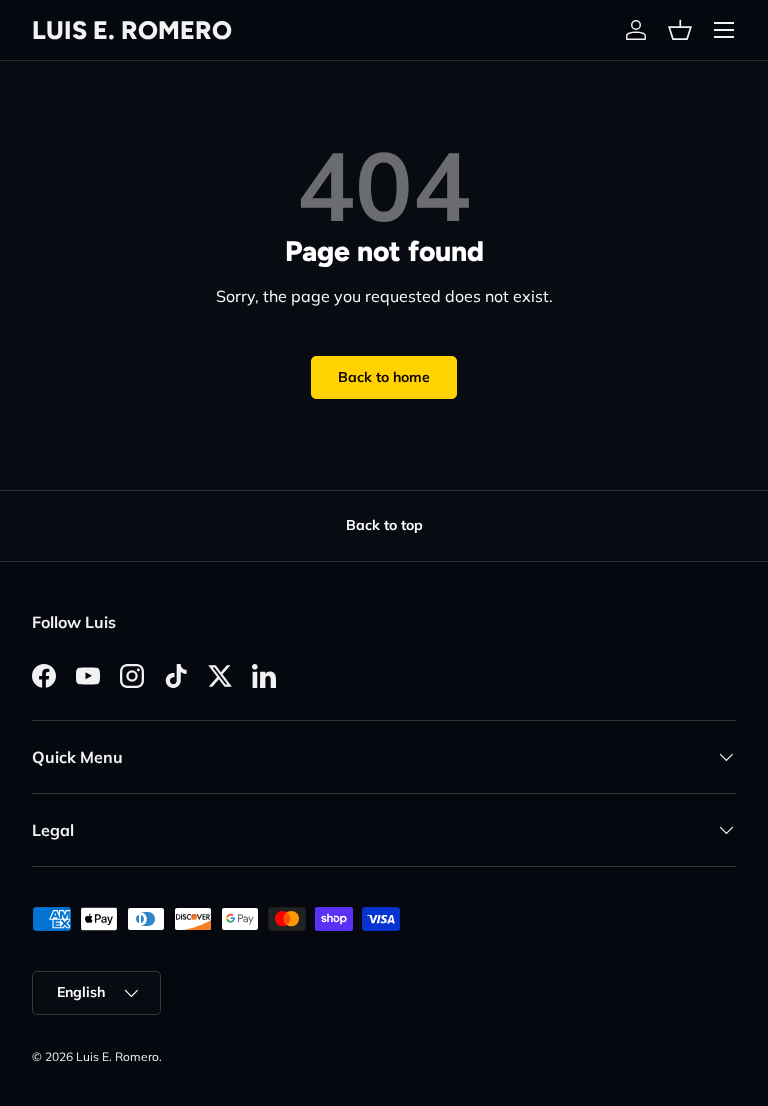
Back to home (384, 377)
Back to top (384, 525)
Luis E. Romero (117, 1056)
